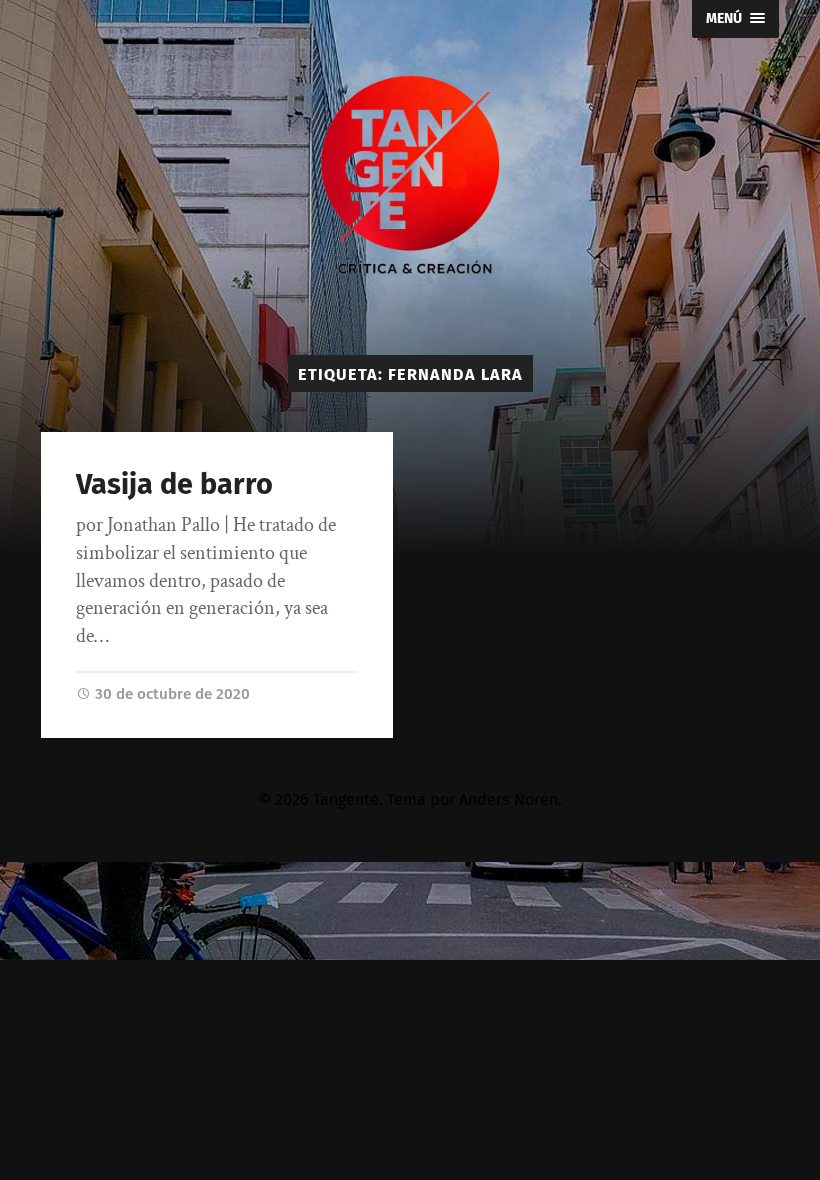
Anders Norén (508, 799)
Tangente (346, 799)
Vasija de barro (174, 484)
